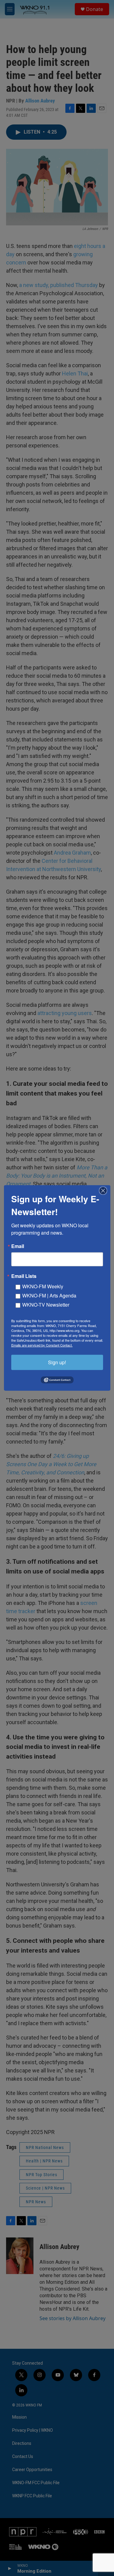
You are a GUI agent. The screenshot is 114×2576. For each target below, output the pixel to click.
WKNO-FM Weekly (43, 1286)
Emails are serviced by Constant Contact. (42, 1345)
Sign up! (57, 1362)
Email (18, 1246)
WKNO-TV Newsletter (46, 1305)
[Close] (105, 1191)
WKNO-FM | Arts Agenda (49, 1295)
